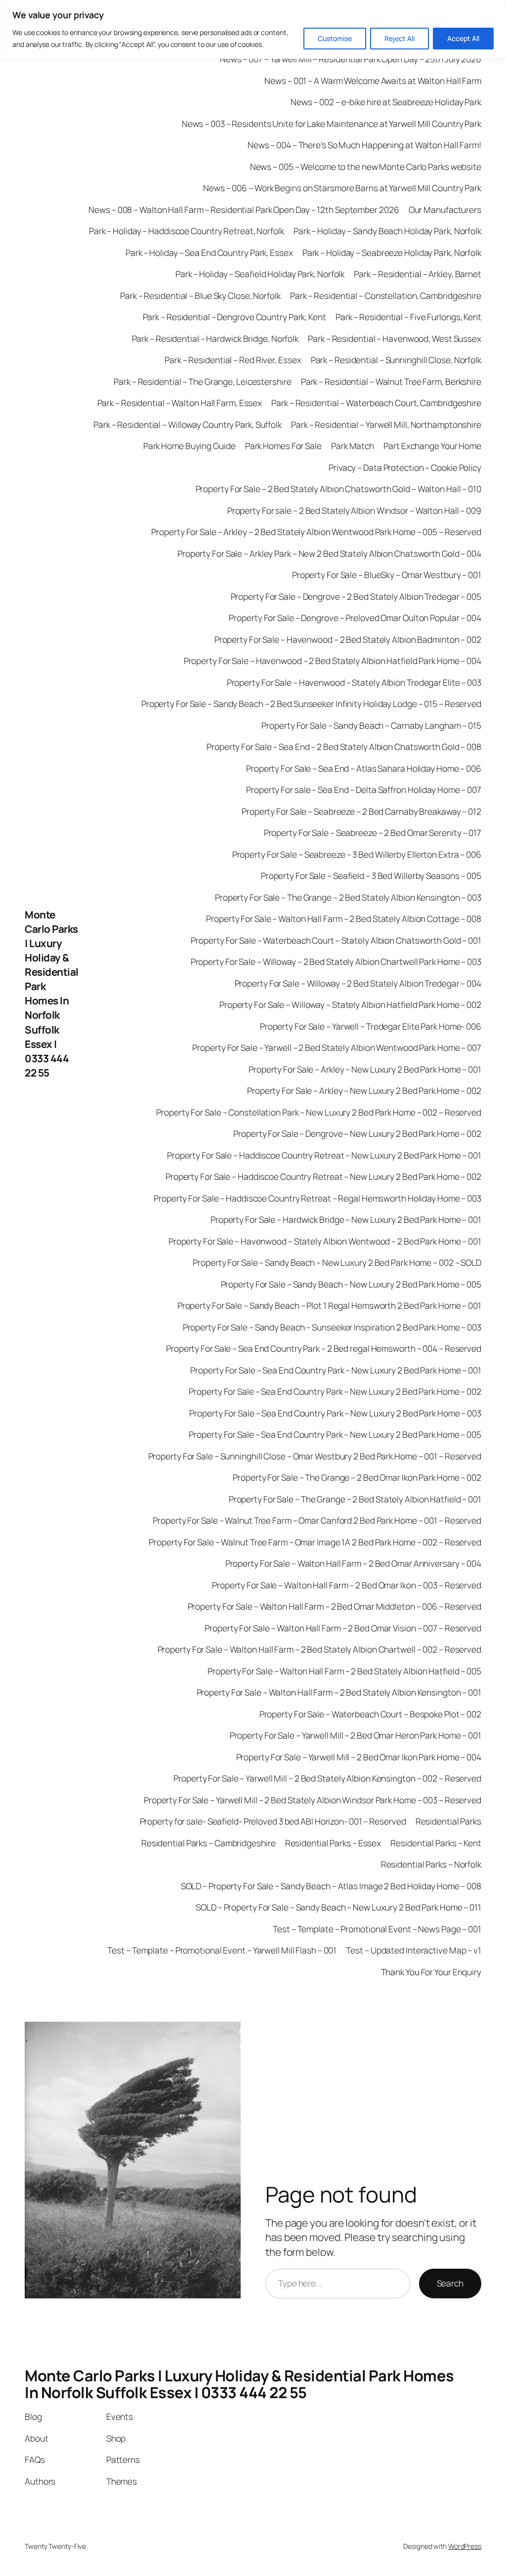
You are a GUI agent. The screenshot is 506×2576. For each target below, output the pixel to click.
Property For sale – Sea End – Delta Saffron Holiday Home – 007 (364, 789)
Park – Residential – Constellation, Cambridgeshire (386, 295)
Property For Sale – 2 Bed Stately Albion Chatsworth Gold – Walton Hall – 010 (338, 489)
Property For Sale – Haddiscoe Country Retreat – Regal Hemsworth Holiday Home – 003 (317, 1198)
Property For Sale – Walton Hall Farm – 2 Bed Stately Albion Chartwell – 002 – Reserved (319, 1649)
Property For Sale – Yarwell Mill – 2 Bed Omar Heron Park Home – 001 (356, 1735)
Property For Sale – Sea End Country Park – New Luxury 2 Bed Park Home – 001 (336, 1370)
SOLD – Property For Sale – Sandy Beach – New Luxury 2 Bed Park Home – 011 (338, 1907)
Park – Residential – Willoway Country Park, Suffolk (188, 424)
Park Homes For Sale (283, 446)
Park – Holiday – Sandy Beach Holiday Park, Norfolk (387, 231)
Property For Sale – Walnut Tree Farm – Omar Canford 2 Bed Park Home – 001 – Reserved (317, 1520)
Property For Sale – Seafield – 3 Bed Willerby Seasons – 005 (371, 875)
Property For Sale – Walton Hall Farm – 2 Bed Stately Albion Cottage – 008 (344, 918)
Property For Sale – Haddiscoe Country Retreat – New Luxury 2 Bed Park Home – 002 (323, 1176)
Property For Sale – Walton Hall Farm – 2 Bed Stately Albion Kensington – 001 (339, 1692)
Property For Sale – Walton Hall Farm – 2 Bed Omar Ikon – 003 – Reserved (347, 1585)
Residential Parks (448, 1821)
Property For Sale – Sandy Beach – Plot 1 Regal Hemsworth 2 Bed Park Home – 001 (329, 1305)
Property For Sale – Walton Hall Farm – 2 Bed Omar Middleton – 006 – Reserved (335, 1606)
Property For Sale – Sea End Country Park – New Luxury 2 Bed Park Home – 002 (335, 1391)
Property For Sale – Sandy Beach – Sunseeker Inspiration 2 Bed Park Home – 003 (332, 1327)
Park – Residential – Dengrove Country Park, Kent (234, 317)
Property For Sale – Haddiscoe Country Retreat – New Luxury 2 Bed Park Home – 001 (324, 1155)
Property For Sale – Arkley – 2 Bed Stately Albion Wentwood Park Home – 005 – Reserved (316, 532)
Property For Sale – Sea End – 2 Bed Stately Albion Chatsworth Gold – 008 (344, 747)
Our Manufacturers (445, 209)
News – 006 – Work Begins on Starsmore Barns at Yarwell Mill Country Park (342, 188)
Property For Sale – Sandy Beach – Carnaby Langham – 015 (371, 725)
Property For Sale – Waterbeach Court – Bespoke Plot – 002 (370, 1714)
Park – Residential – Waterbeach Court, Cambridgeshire (376, 403)
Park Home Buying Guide (190, 446)
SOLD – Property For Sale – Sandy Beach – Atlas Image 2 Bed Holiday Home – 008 (331, 1886)
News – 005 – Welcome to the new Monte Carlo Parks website (366, 166)
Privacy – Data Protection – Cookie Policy (405, 467)
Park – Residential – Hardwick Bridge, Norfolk (215, 338)
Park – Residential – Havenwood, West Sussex (395, 338)
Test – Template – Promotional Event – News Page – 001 (377, 1929)
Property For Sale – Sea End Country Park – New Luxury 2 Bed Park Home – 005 (335, 1434)
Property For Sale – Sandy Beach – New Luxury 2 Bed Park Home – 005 (351, 1284)
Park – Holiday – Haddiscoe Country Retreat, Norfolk (187, 231)
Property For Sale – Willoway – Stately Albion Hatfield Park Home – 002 (350, 1004)
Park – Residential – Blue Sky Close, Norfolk (200, 295)
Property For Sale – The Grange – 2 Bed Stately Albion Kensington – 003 (348, 897)
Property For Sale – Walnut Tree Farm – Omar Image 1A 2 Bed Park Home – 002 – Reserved (315, 1542)
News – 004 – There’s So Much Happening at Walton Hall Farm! (364, 145)
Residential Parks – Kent (436, 1843)
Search (450, 2283)
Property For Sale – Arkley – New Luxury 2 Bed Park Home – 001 (365, 1069)
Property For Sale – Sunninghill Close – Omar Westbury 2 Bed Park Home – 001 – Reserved (315, 1456)
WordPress (465, 2546)
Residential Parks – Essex (333, 1843)
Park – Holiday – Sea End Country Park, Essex (209, 252)
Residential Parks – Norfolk (431, 1864)
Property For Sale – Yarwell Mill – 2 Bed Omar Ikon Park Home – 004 (359, 1757)
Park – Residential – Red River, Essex (233, 360)
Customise (335, 38)
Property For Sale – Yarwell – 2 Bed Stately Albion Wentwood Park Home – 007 (337, 1047)
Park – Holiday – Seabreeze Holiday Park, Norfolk (392, 252)
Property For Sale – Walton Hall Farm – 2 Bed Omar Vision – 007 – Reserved (343, 1628)
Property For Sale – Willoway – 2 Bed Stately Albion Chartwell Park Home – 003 (336, 961)
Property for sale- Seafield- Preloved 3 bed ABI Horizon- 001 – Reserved (273, 1821)
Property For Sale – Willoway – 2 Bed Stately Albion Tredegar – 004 (358, 983)
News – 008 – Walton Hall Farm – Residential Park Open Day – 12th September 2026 (244, 209)
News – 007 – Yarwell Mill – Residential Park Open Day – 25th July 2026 (351, 59)
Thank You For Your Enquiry (431, 1972)
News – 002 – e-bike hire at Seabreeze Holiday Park (386, 102)
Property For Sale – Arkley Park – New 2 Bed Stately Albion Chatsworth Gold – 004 (329, 553)
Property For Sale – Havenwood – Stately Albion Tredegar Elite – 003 (354, 682)
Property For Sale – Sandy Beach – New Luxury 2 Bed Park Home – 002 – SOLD (337, 1262)
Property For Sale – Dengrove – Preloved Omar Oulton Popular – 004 (355, 618)
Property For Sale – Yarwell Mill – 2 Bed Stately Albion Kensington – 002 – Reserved (327, 1778)
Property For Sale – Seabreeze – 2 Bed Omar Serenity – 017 (373, 832)
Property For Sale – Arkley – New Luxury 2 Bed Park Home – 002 (364, 1090)
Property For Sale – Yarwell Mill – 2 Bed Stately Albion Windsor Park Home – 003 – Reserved (313, 1800)
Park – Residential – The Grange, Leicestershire (202, 381)
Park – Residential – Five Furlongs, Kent (408, 317)
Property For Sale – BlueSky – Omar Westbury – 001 (387, 575)
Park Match (353, 446)
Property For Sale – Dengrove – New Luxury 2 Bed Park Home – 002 (357, 1133)
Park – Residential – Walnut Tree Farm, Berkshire (391, 381)
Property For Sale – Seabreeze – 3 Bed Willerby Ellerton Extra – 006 (357, 854)
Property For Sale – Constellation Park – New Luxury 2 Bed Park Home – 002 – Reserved (319, 1112)
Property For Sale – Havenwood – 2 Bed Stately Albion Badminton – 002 (348, 639)
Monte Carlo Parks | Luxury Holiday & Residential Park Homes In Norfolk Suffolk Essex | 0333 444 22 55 (52, 994)
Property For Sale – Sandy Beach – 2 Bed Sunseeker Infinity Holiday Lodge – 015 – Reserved (311, 704)
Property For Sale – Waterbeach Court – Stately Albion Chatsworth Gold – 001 (336, 940)
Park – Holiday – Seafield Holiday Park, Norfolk (260, 274)
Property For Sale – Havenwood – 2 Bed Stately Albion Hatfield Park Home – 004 (333, 661)
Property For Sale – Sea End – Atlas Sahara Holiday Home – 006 (364, 768)
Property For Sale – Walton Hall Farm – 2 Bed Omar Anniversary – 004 (353, 1563)
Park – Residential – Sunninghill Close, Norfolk (396, 360)
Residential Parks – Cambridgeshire (209, 1843)
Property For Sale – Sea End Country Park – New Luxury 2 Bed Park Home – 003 (335, 1413)
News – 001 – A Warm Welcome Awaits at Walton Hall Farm (373, 81)
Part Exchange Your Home (432, 446)
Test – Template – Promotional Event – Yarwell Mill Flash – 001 (222, 1950)
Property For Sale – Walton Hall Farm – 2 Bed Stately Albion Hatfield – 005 (344, 1671)
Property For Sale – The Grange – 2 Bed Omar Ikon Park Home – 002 (357, 1477)
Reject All (400, 38)
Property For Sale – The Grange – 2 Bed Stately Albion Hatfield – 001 (355, 1499)
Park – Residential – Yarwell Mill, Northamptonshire (386, 424)
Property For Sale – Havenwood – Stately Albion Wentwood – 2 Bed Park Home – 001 (325, 1241)
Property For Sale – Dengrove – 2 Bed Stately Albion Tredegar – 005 (356, 596)
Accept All (463, 38)
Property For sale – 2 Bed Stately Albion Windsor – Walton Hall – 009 (354, 510)
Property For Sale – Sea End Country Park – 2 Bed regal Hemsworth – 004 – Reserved (324, 1348)
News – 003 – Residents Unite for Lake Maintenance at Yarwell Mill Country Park (332, 124)
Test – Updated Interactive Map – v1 (414, 1950)
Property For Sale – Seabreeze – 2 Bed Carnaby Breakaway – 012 (361, 811)
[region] (253, 29)
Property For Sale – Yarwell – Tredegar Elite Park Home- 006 (371, 1026)
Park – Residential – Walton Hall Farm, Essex (180, 403)
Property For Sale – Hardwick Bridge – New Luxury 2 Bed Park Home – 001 (346, 1219)
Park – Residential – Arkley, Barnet (418, 274)
